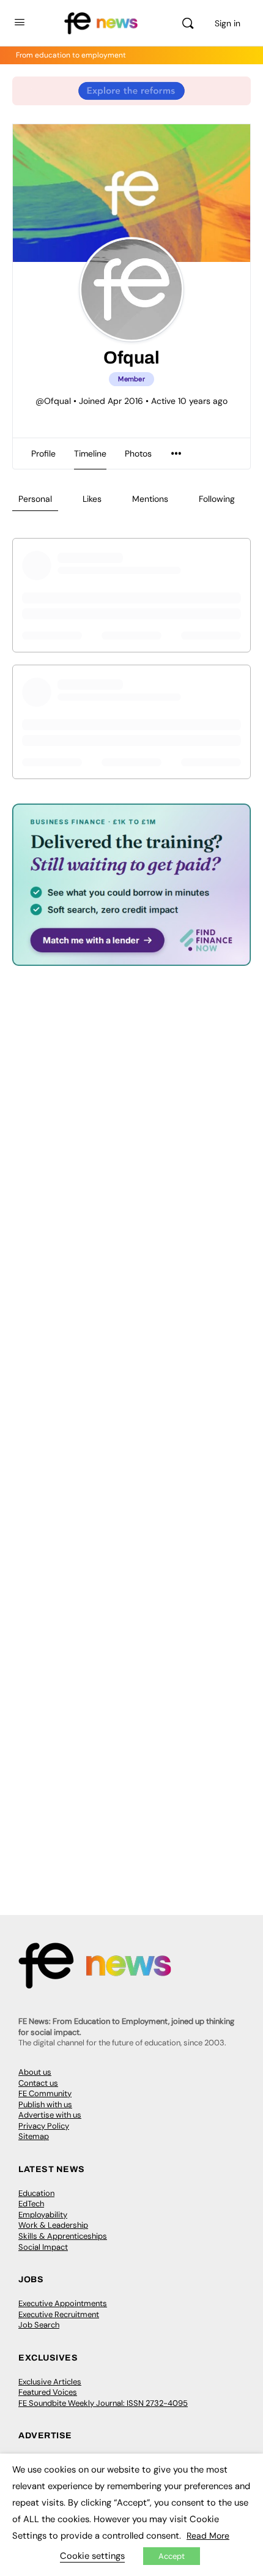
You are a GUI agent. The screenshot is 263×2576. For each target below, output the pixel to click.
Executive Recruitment (59, 2314)
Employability (43, 2215)
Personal (35, 499)
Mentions (150, 499)
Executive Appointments (63, 2303)
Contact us (38, 2083)
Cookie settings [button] (92, 2556)
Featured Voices (48, 2392)
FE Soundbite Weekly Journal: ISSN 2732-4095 (103, 2403)
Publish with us (45, 2104)
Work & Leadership (53, 2225)
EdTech (31, 2204)
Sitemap (34, 2136)
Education (36, 2193)
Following (217, 499)
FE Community (45, 2093)
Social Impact (43, 2247)
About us (35, 2072)
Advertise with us (50, 2115)
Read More (208, 2536)
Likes (92, 499)
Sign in (228, 23)
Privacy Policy (44, 2126)
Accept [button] (172, 2556)
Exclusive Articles (50, 2382)
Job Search (39, 2325)
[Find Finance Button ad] (131, 958)
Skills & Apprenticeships (63, 2236)
